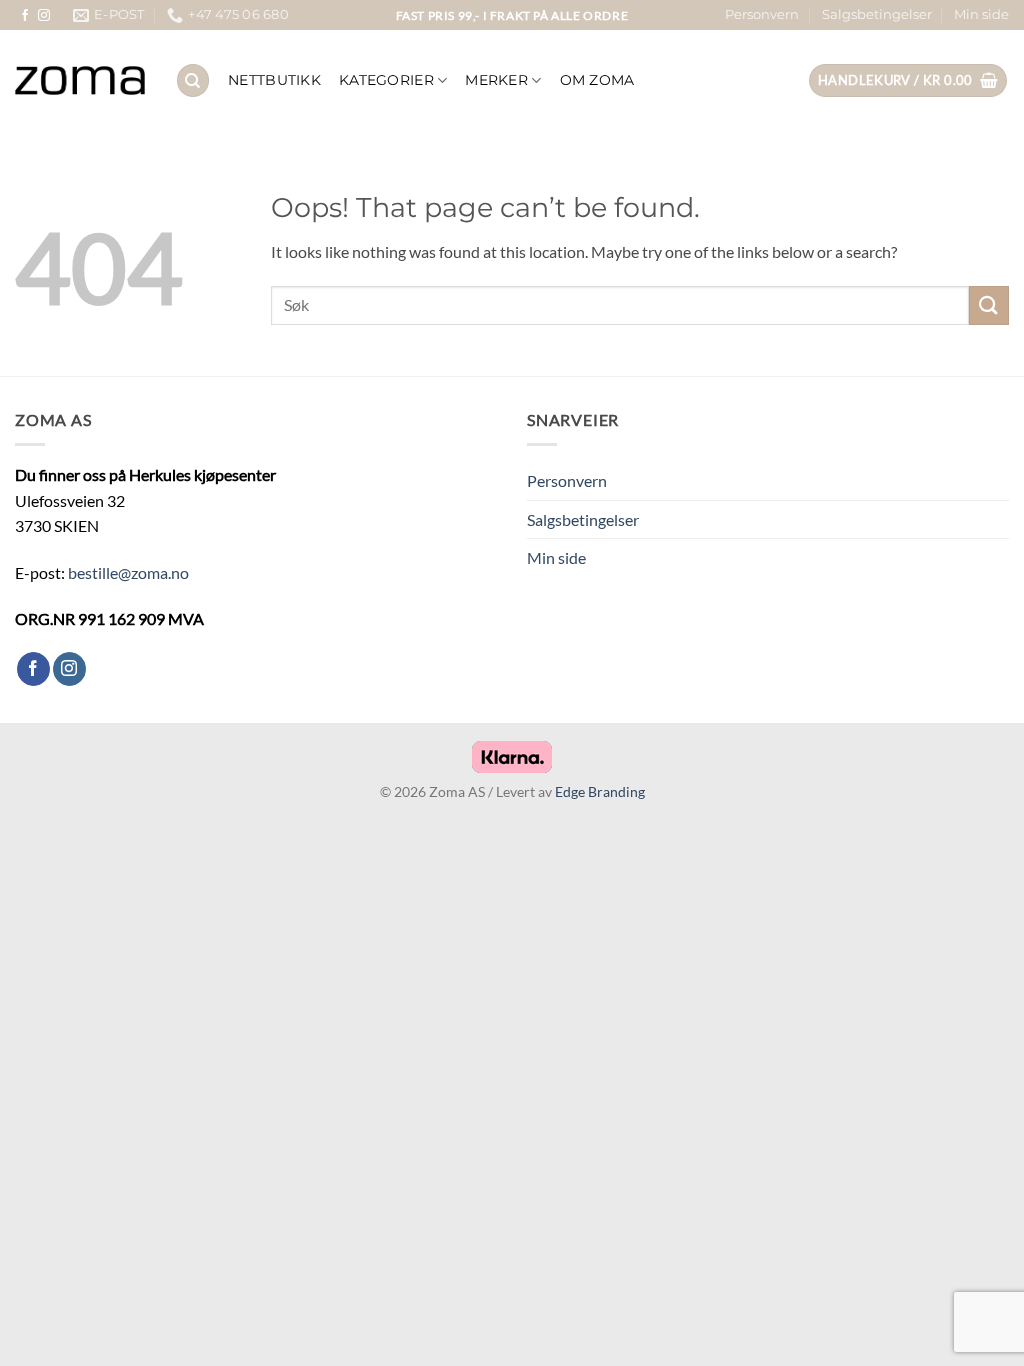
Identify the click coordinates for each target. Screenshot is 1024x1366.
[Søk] (193, 80)
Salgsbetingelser (877, 14)
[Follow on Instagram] (44, 16)
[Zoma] (80, 81)
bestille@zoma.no (128, 572)
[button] (908, 80)
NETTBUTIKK (274, 80)
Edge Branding (600, 791)
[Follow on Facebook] (25, 16)
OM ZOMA (597, 80)
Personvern (762, 14)
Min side (981, 14)
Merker (496, 80)
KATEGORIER (386, 80)
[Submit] (989, 305)
